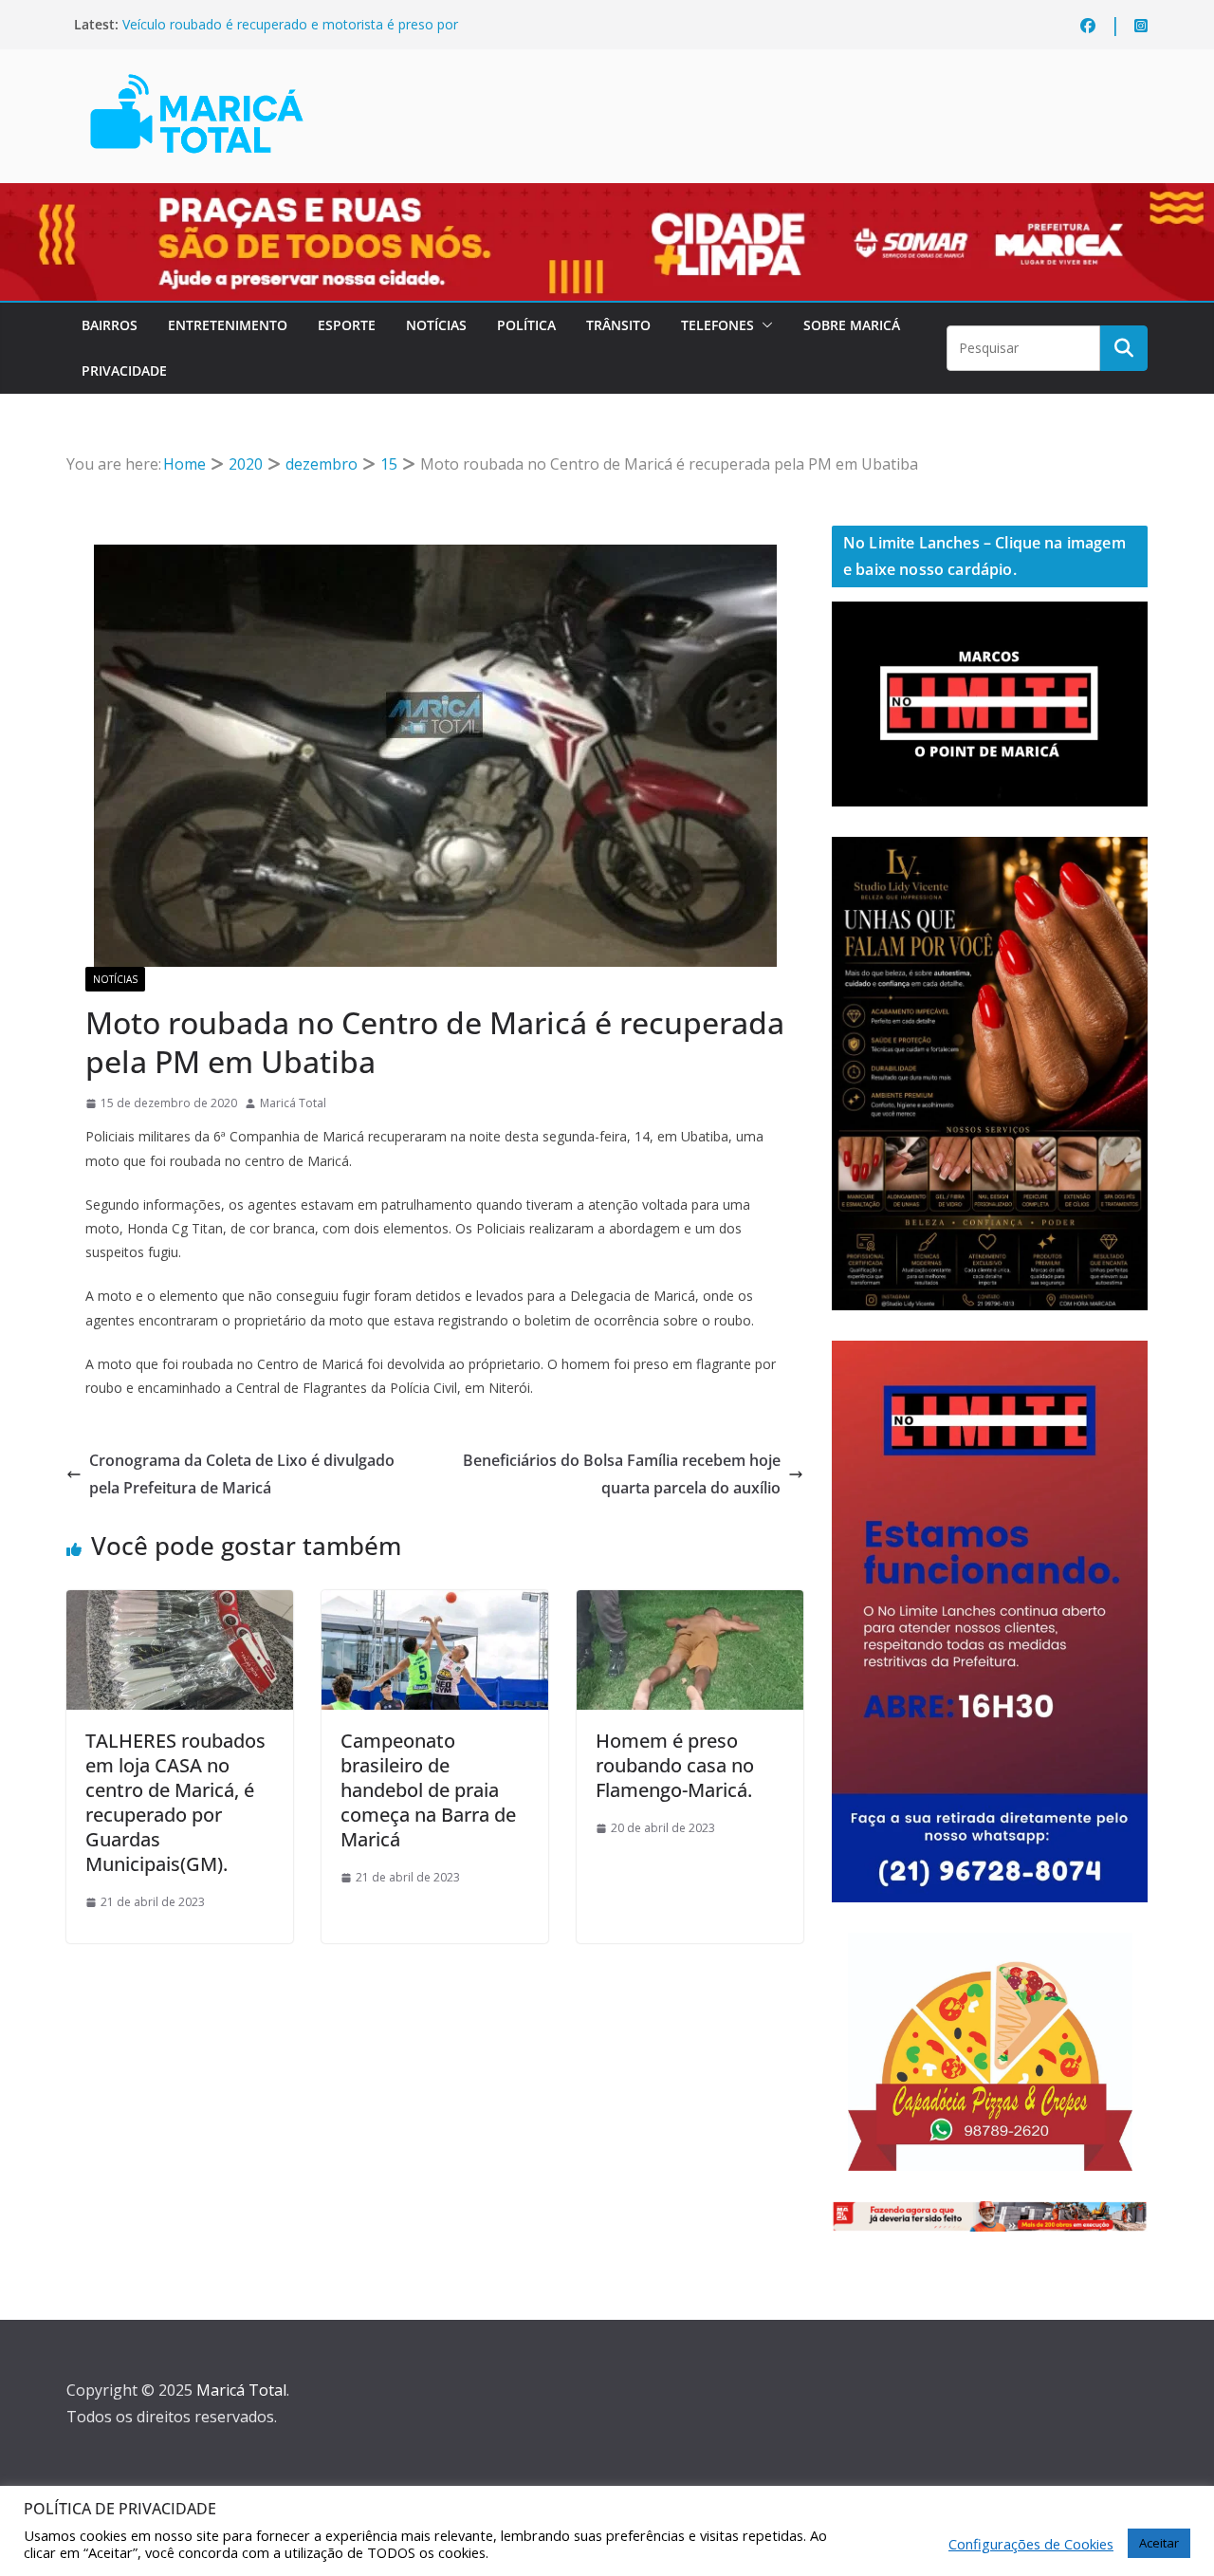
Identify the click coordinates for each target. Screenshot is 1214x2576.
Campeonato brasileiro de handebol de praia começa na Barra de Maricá (428, 1790)
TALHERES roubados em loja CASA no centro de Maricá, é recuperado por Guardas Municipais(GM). (175, 1802)
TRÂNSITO (618, 325)
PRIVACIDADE (124, 371)
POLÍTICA (526, 325)
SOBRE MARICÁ (852, 325)
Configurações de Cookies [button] (1031, 2544)
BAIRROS (110, 325)
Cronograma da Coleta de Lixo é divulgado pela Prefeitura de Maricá (242, 1474)
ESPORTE (347, 325)
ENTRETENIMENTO (228, 325)
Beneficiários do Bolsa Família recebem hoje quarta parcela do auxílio (622, 1474)
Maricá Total (293, 1103)
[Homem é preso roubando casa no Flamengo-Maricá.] (690, 1603)
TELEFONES (717, 325)
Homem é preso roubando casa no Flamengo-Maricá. (675, 1765)
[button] (763, 325)
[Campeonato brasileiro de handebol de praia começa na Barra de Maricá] (435, 1603)
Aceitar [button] (1159, 2543)
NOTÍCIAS (436, 325)
